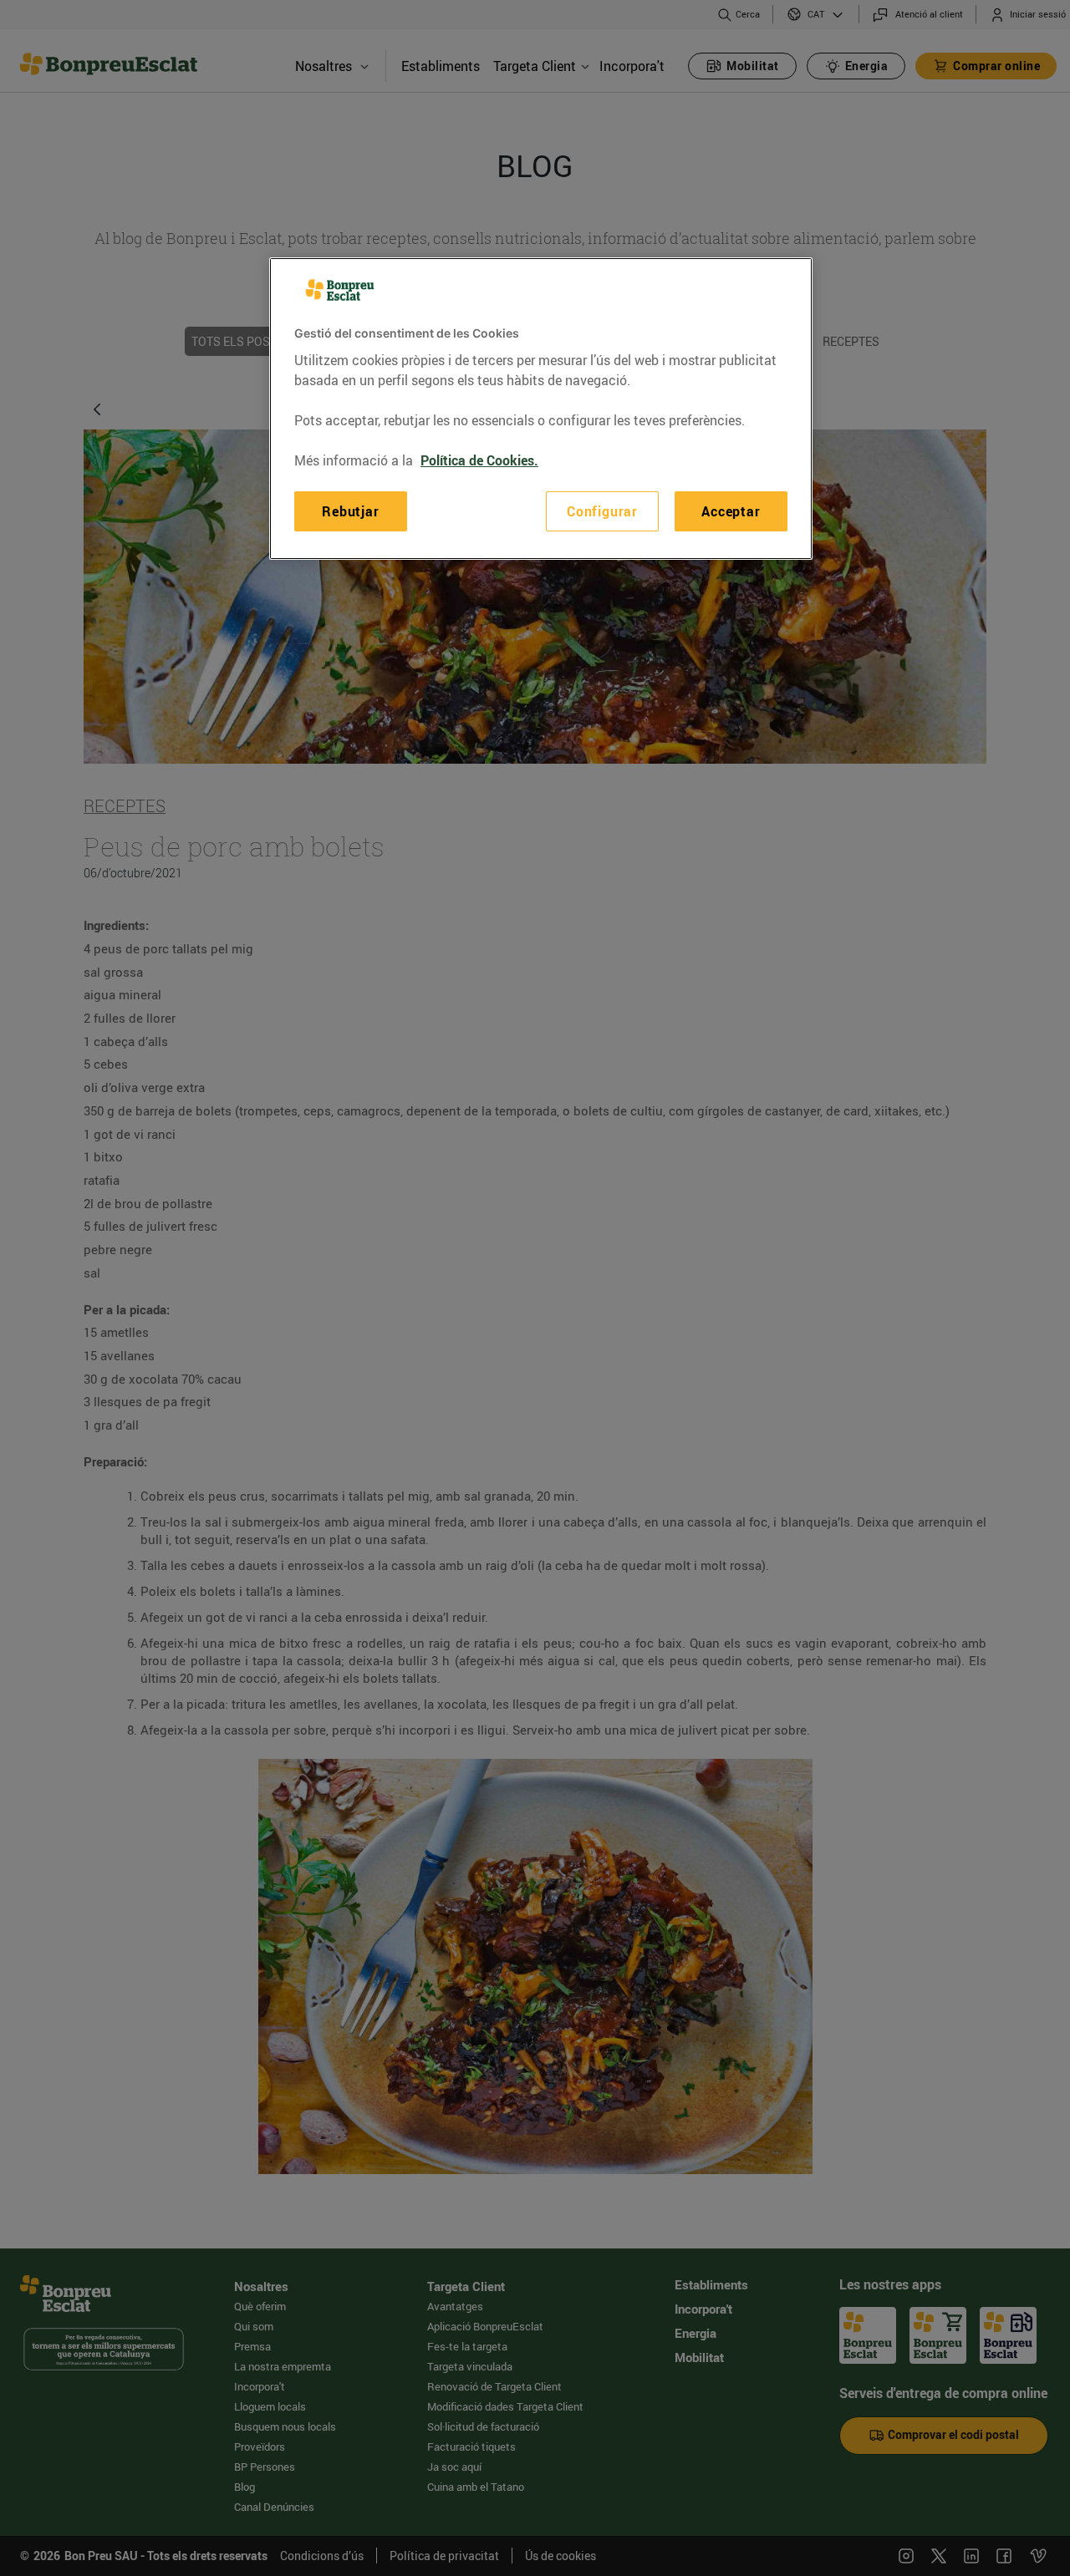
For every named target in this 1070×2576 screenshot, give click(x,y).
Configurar (602, 511)
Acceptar (731, 511)
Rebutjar (350, 511)
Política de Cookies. (479, 460)
